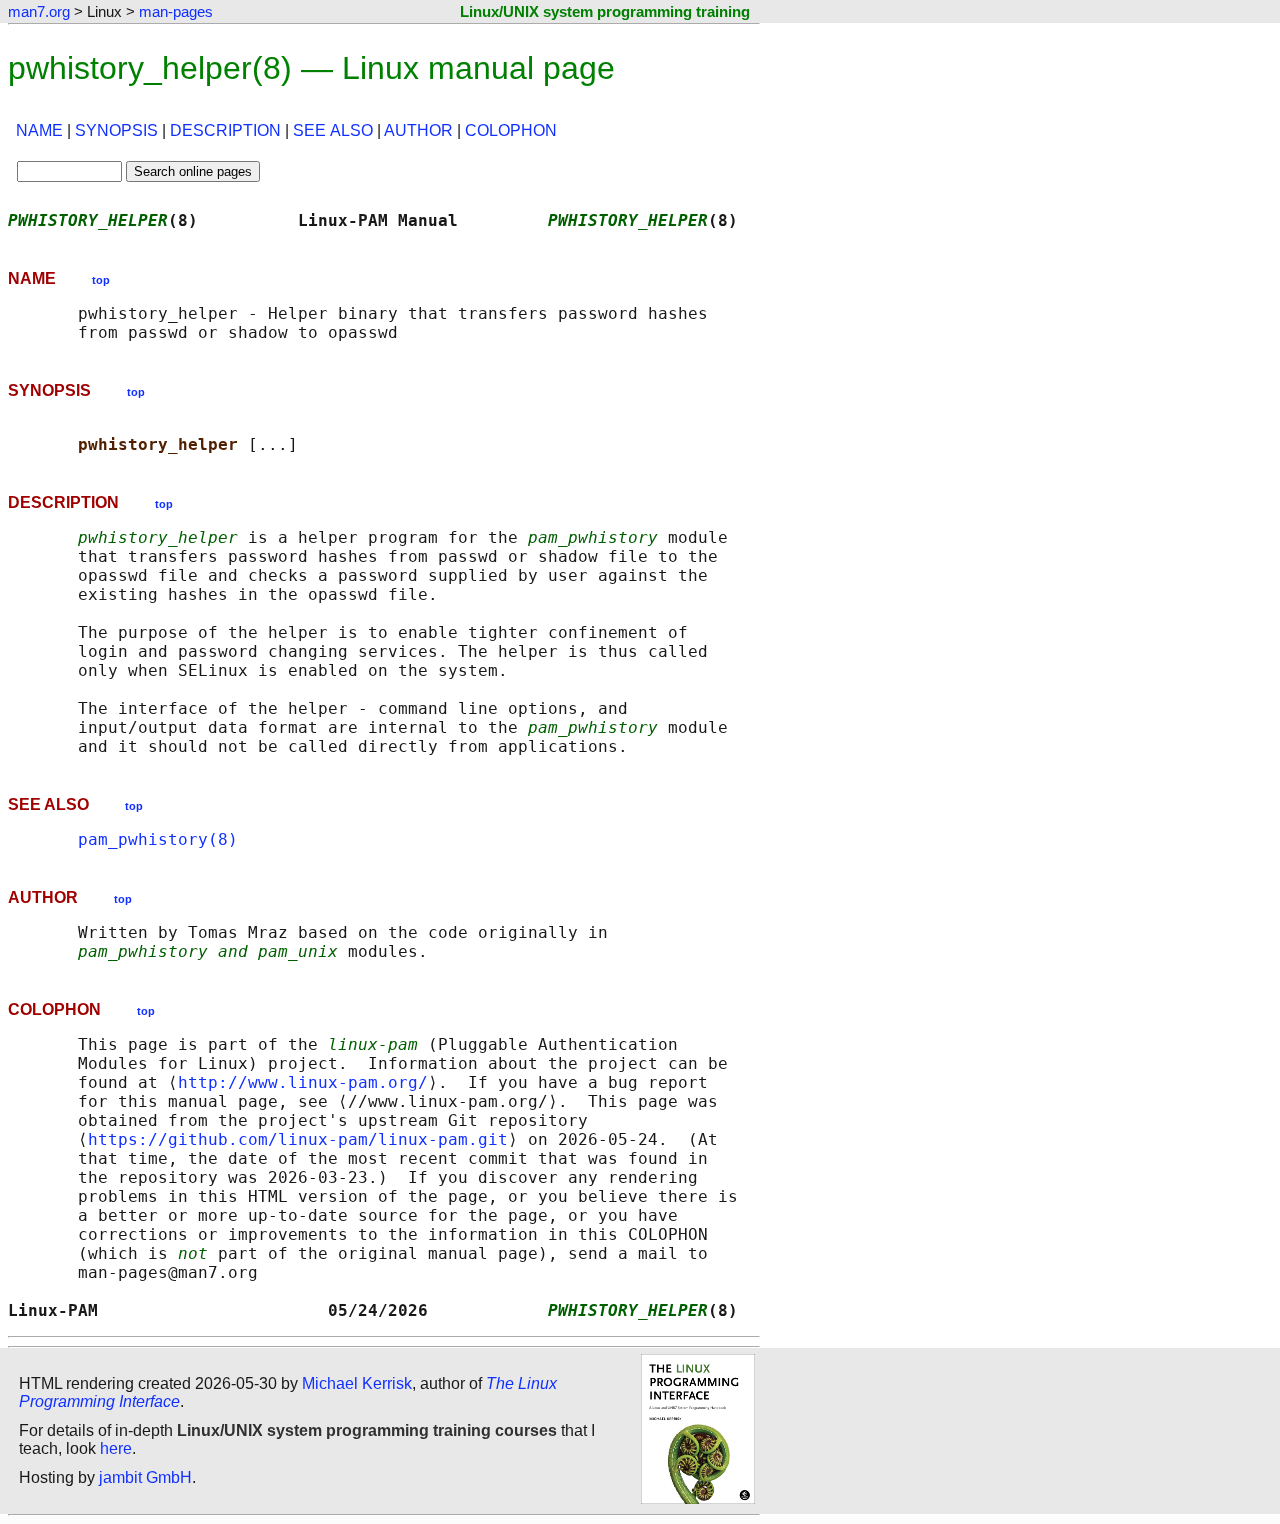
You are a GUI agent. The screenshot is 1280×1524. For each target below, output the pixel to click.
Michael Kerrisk (357, 1383)
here (116, 1448)
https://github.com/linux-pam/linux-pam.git (298, 1139)
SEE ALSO (333, 130)
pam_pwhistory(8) (158, 839)
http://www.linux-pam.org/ (303, 1082)
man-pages (176, 11)
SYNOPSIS (116, 130)
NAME (39, 130)
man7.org (39, 11)
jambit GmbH (145, 1477)
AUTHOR (418, 130)
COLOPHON (511, 130)
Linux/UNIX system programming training (605, 11)
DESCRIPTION (225, 130)
